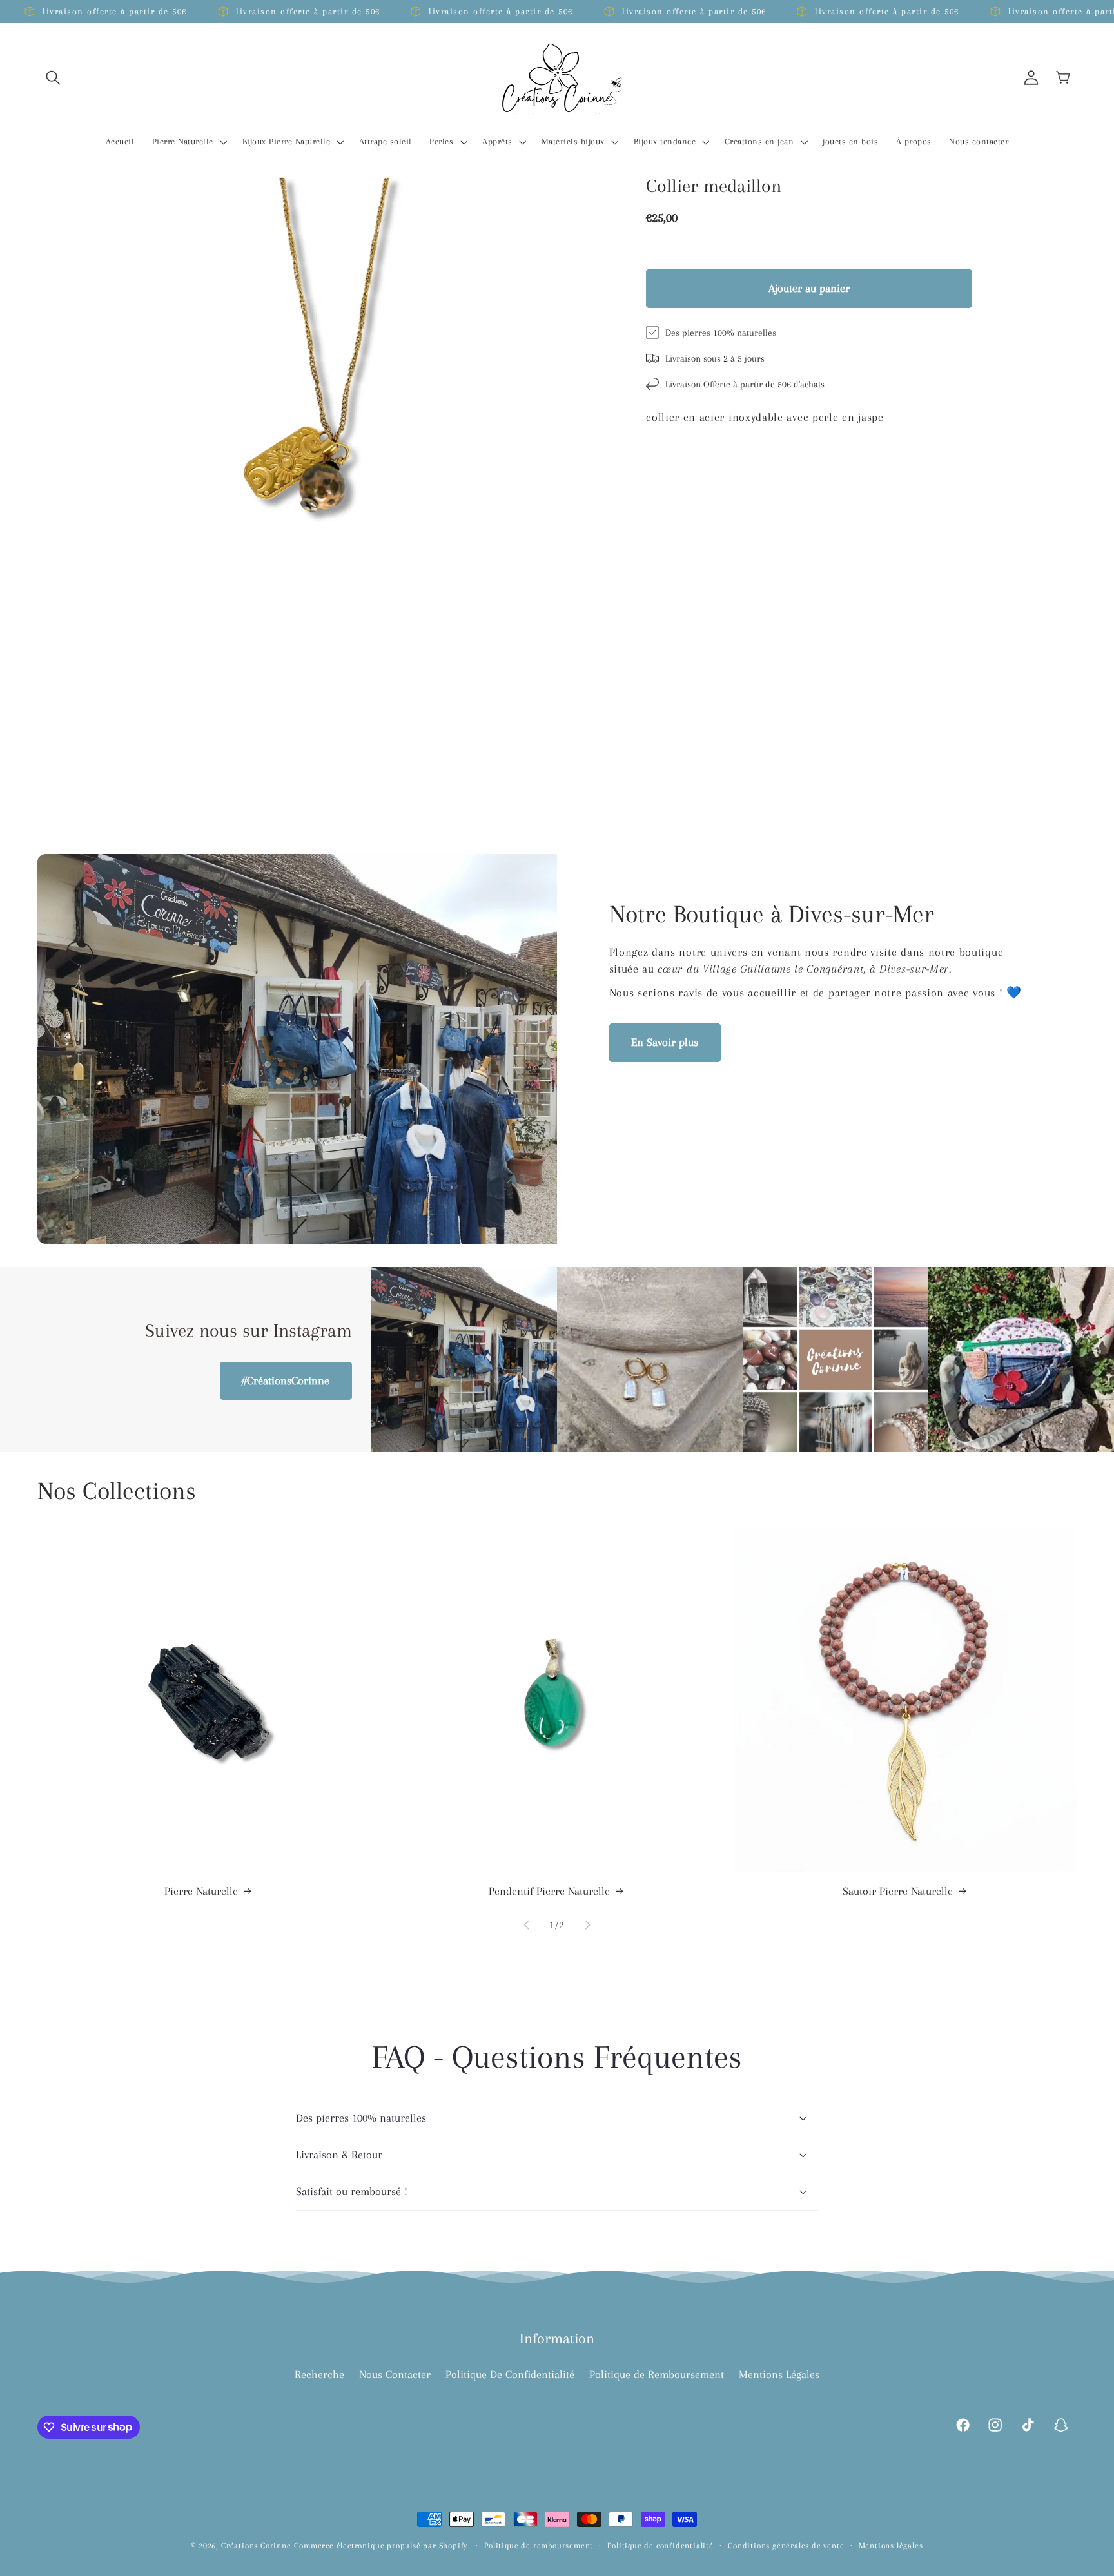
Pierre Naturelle (201, 1891)
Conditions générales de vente (786, 2546)
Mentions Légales (779, 2374)
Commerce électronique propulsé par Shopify (381, 2546)
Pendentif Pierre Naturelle (549, 1891)
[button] (54, 78)
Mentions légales (891, 2546)
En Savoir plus (665, 1042)
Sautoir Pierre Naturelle (898, 1891)
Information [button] (557, 2338)
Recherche (319, 2374)
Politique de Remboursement (657, 2374)
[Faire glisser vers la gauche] (527, 1925)
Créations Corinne (256, 2546)
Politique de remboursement (539, 2546)
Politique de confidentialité (660, 2546)
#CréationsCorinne (286, 1380)
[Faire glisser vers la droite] (587, 1925)
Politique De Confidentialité (510, 2374)
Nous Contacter (395, 2374)
